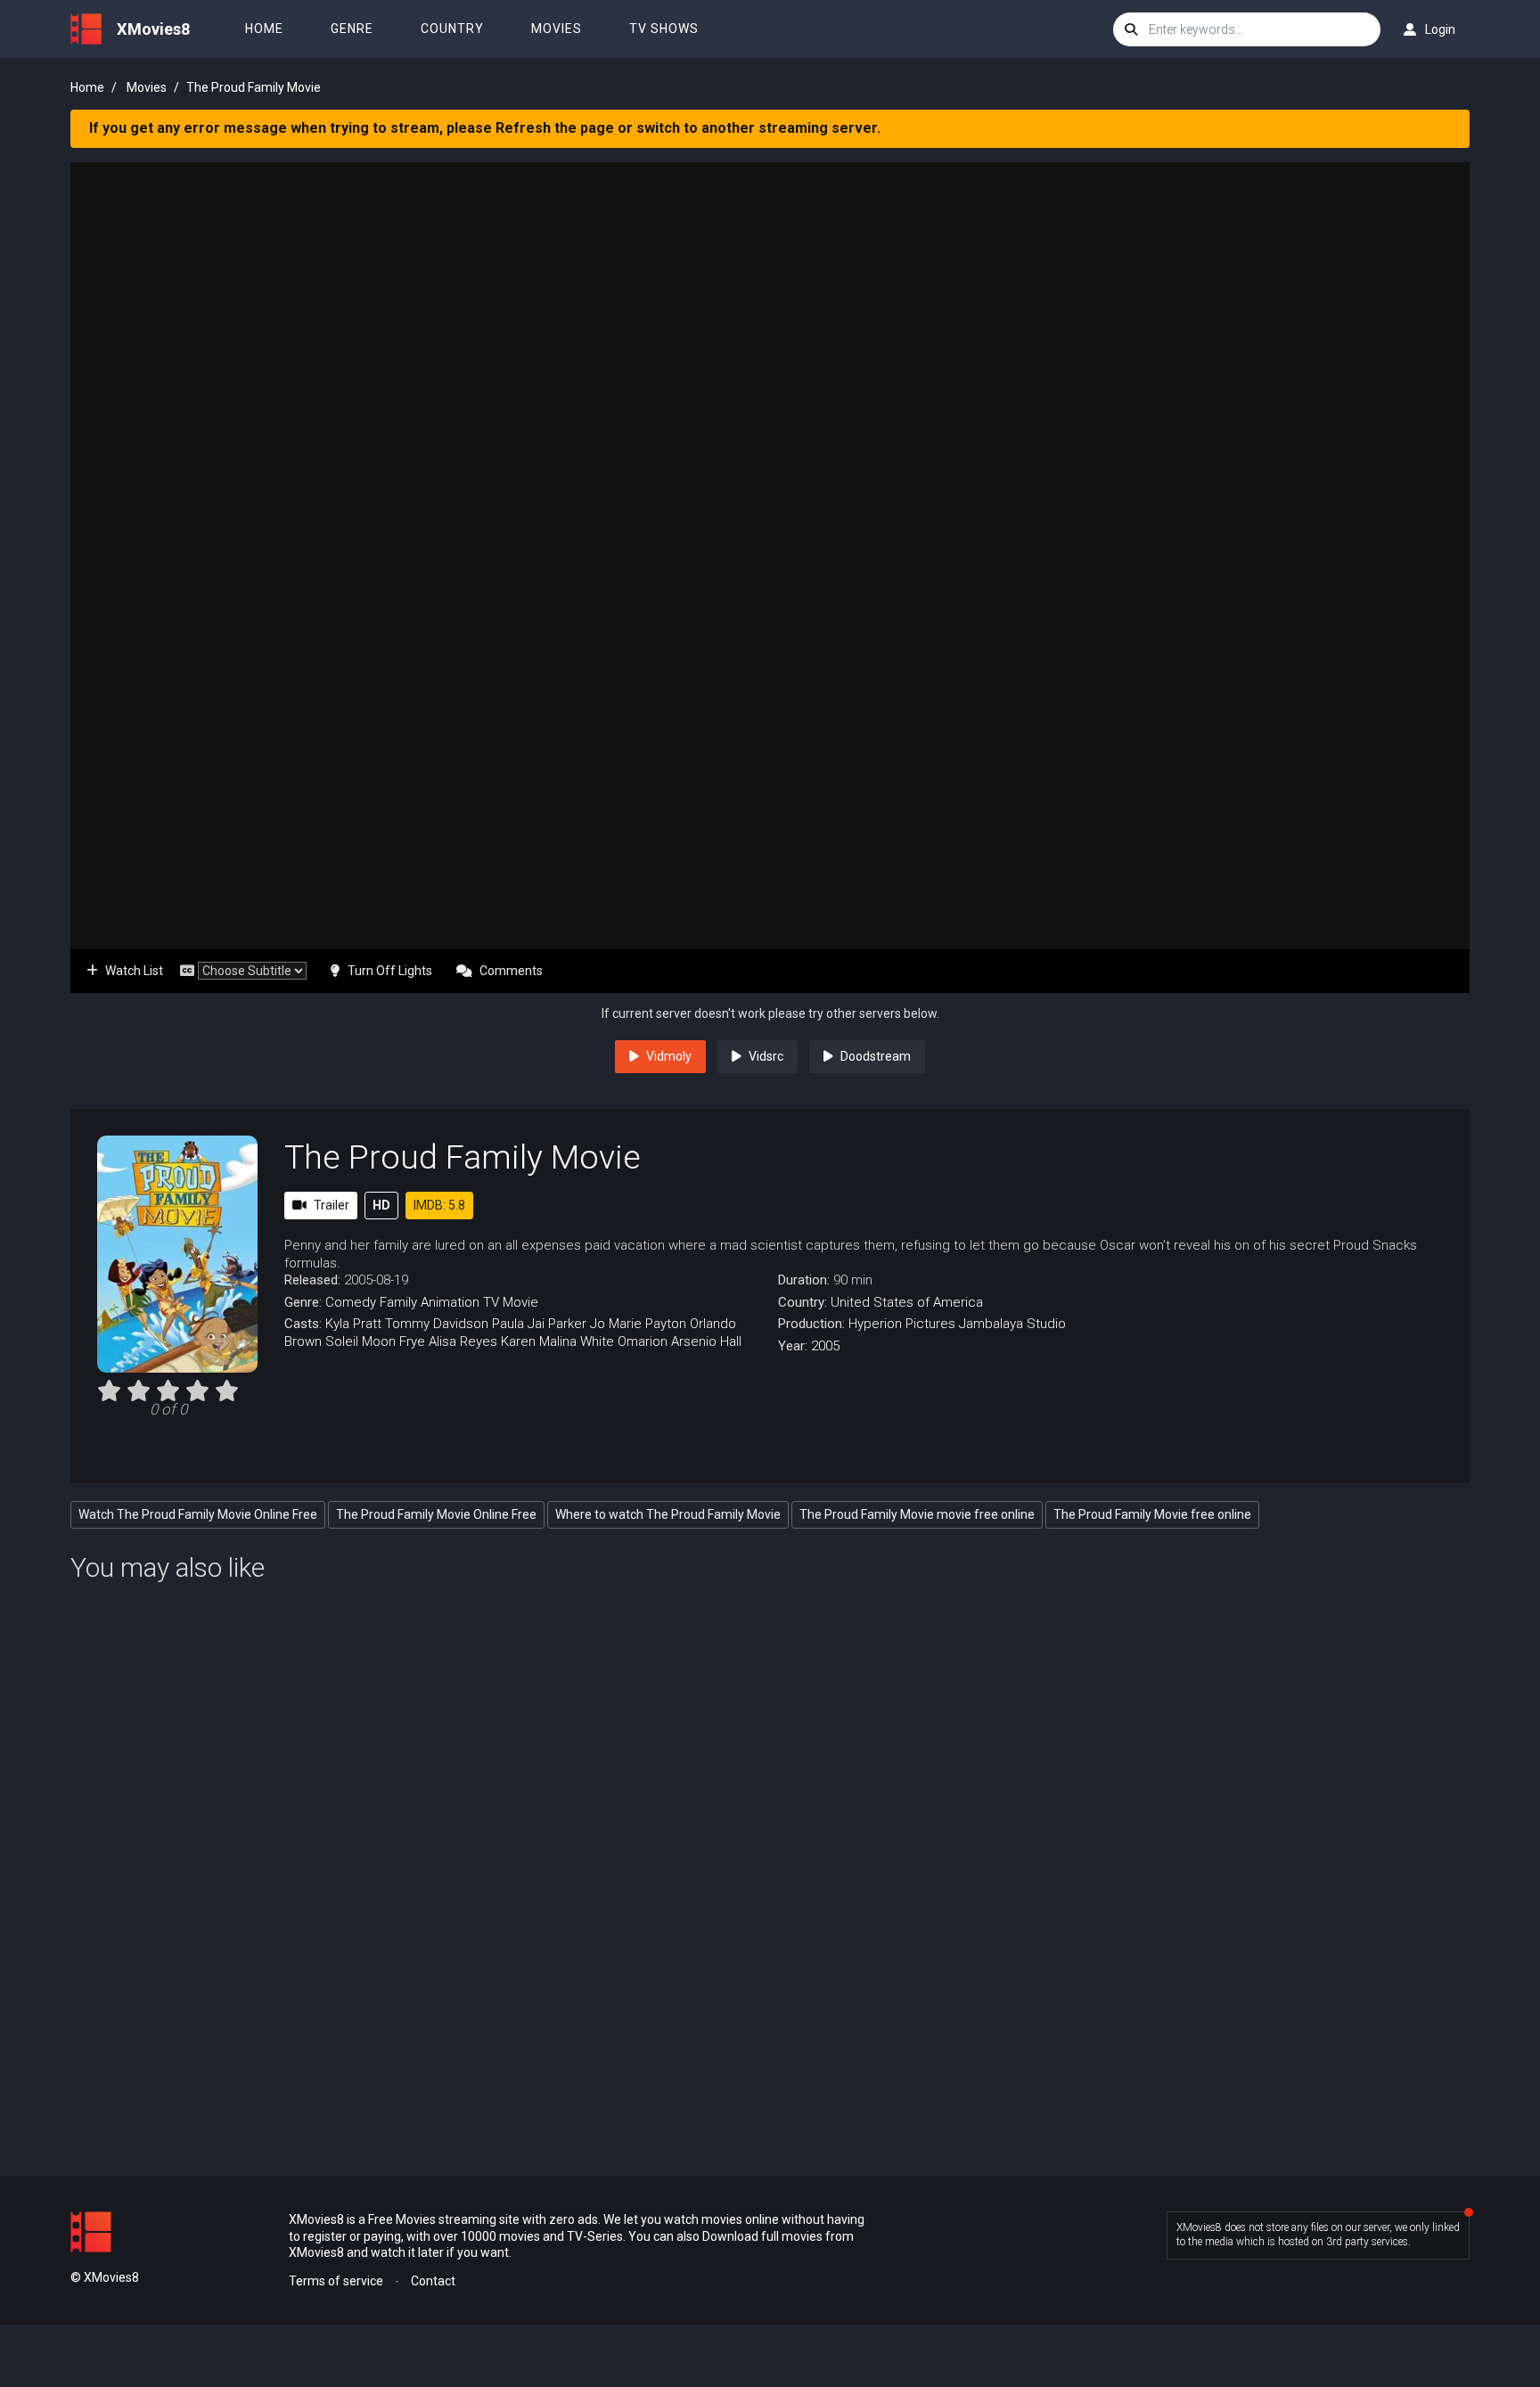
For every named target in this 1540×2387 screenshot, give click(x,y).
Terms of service (336, 2281)
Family (398, 1302)
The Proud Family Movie (463, 1157)
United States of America (907, 1302)
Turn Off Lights (390, 971)
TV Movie (511, 1302)
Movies (557, 29)
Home (264, 29)
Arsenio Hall (706, 1341)
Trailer (332, 1205)
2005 (825, 1346)
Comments (511, 971)
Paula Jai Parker (539, 1324)
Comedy (351, 1302)
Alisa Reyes (463, 1341)
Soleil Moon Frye (375, 1341)
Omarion (643, 1341)
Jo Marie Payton (638, 1324)
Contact (433, 2281)
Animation (450, 1302)
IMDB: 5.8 (439, 1205)
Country (452, 29)
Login (1440, 29)
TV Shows (664, 29)
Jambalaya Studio (1012, 1324)
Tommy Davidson (437, 1324)
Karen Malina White (557, 1341)
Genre (352, 29)
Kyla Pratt (353, 1324)
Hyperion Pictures (902, 1324)
